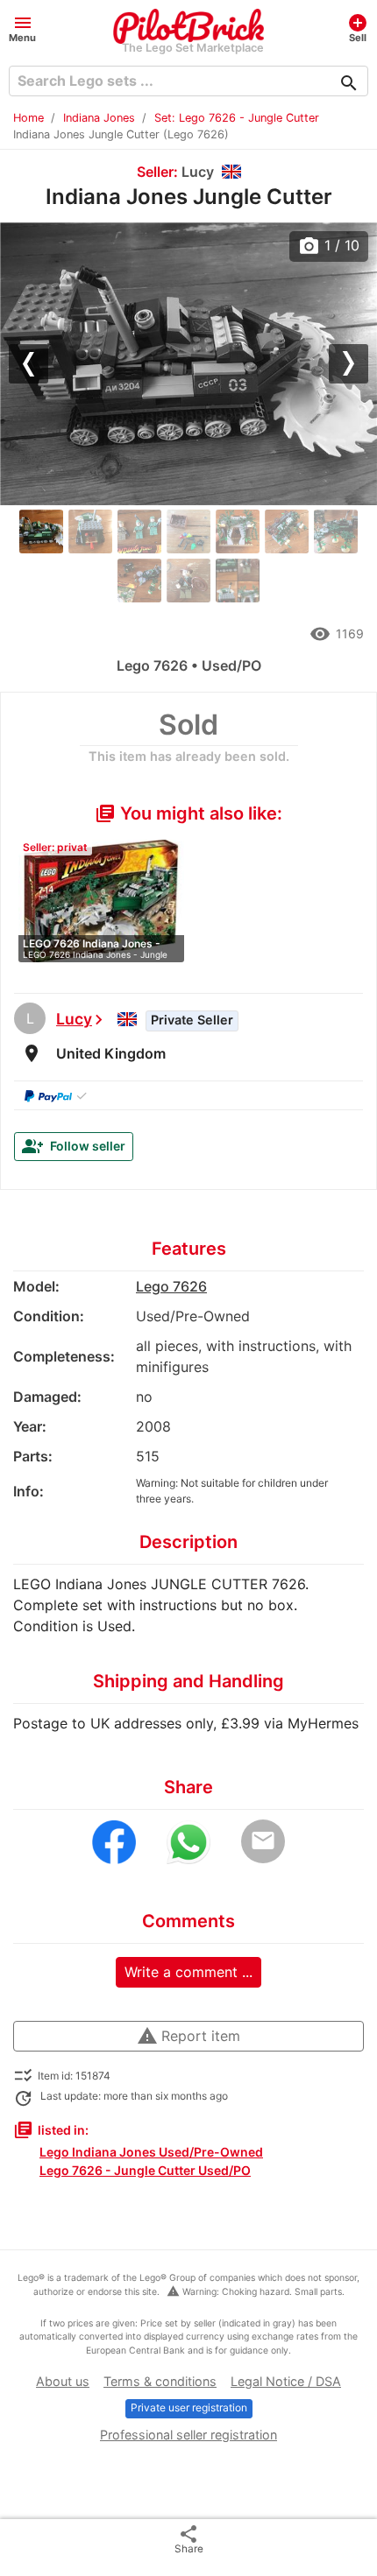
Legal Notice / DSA (286, 2381)
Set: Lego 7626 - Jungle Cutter (237, 118)
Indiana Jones (99, 118)
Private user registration (189, 2407)
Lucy (74, 1019)
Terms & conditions (160, 2381)
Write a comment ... (188, 1972)
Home (28, 118)
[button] (22, 28)
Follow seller (74, 1146)
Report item (188, 2036)
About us (63, 2381)
